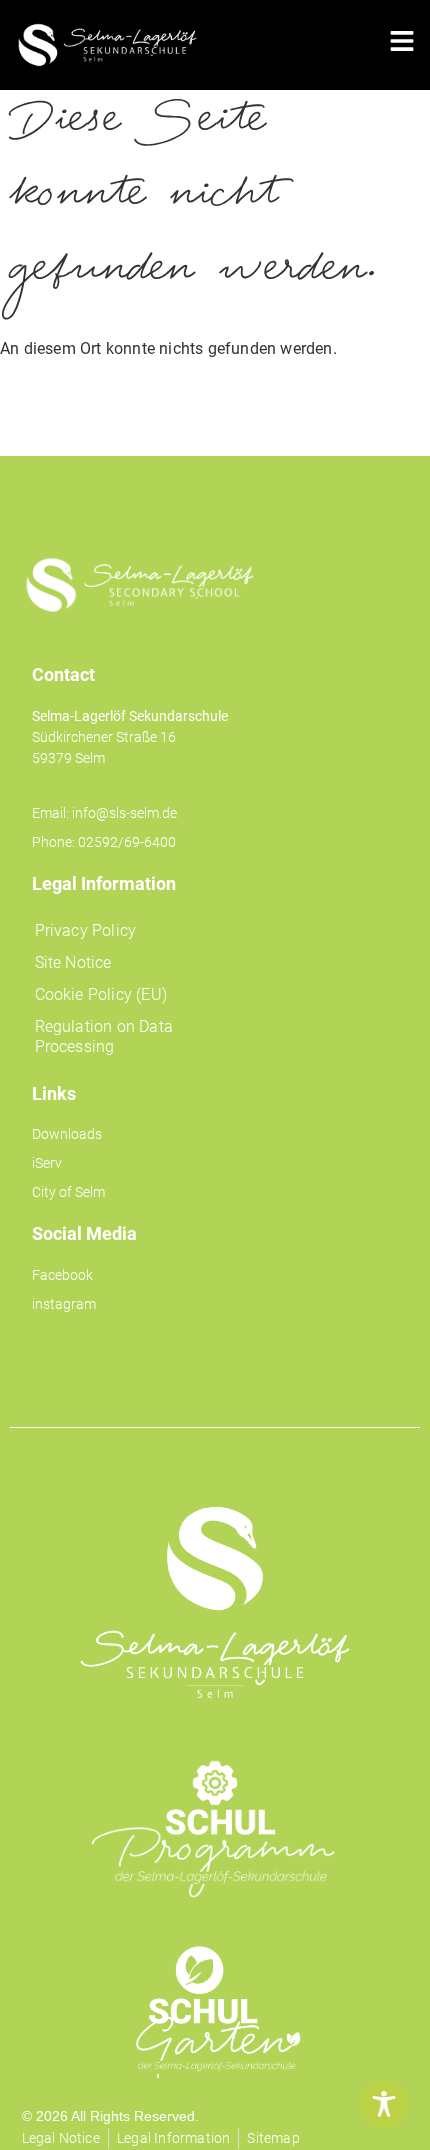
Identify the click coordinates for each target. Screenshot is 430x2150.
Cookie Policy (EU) (101, 994)
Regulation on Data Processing (104, 1036)
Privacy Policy (86, 930)
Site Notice (73, 962)
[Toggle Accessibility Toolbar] (384, 2104)
